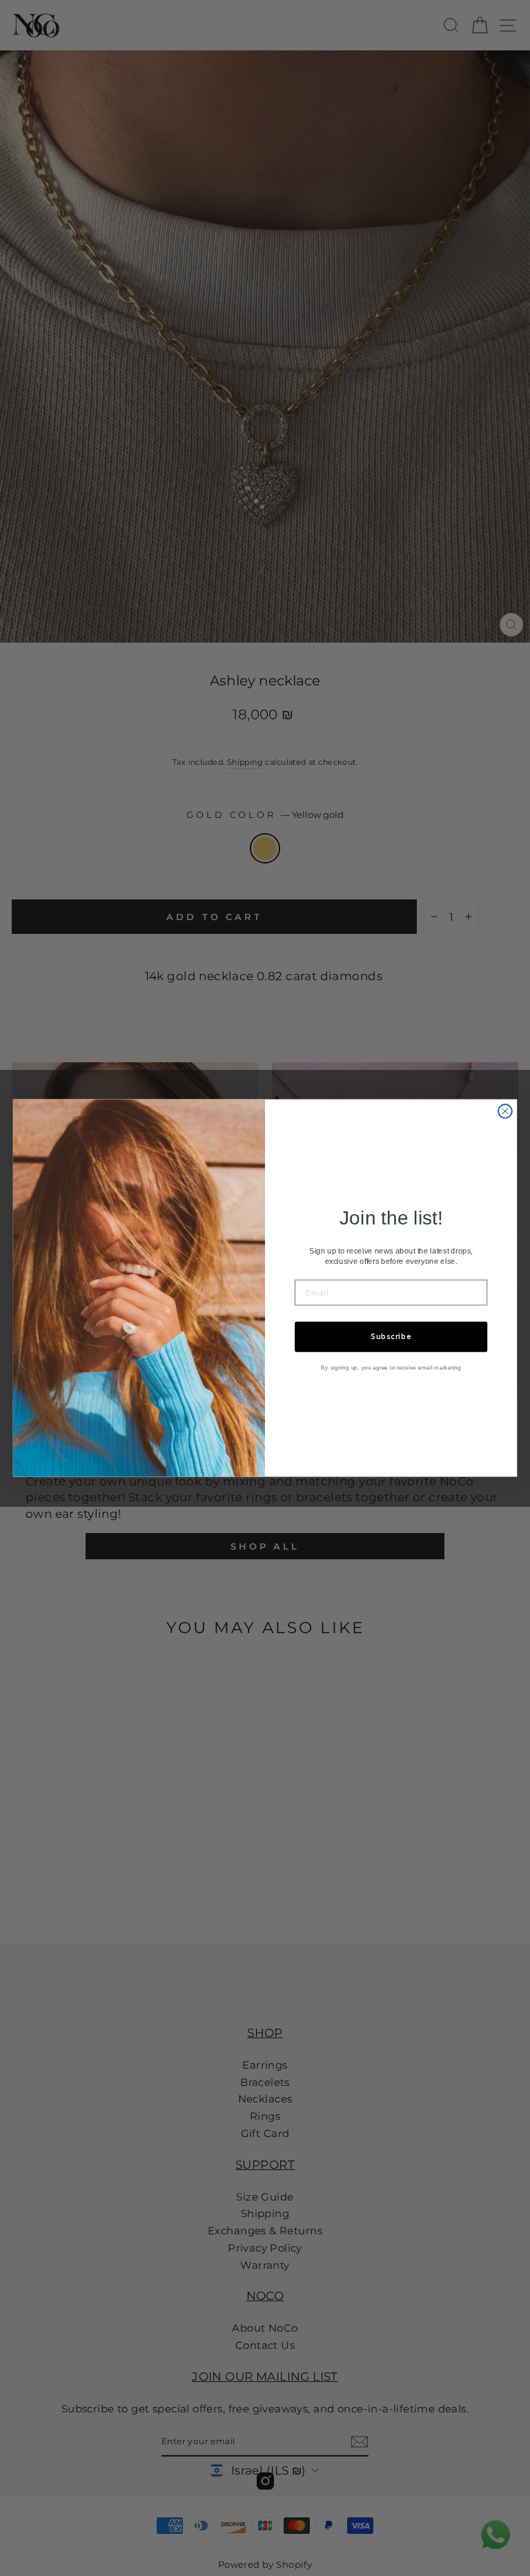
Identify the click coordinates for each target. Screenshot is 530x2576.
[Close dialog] (505, 1111)
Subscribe (391, 1337)
